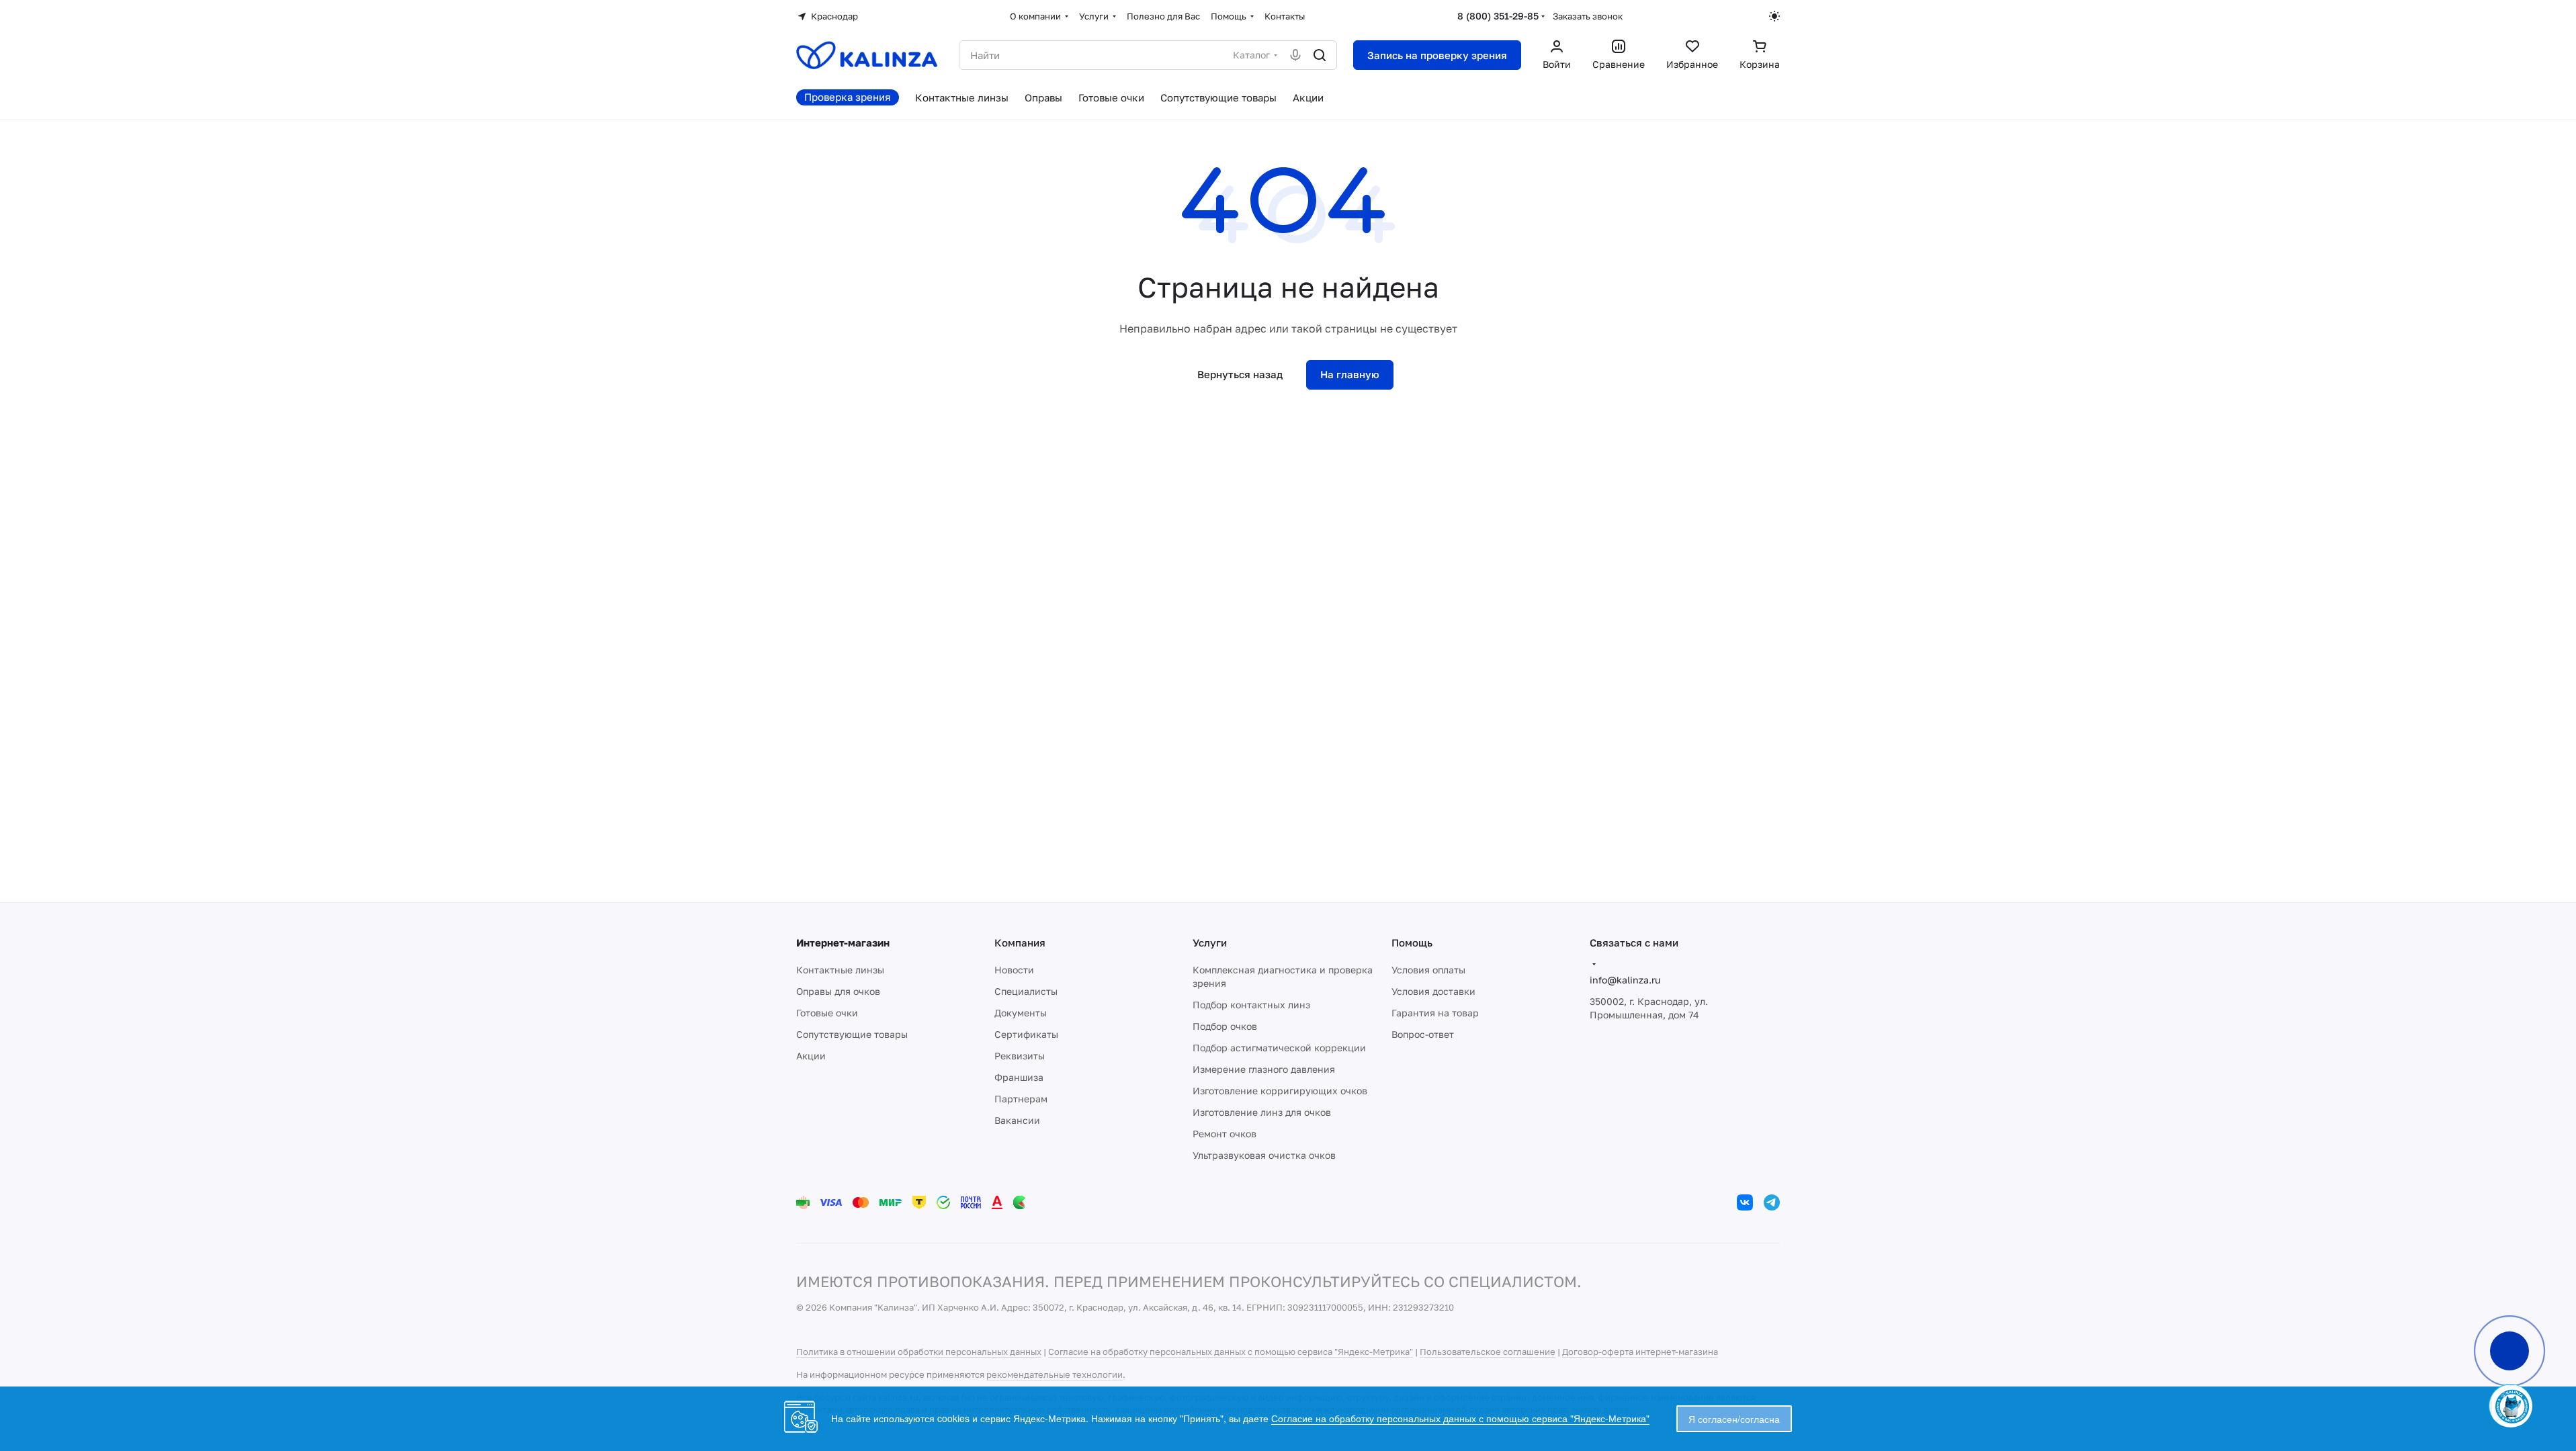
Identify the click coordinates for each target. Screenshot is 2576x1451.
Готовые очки (827, 1013)
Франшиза (1019, 1077)
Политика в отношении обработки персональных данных (919, 1352)
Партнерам (1021, 1099)
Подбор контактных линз (1251, 1005)
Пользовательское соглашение (1488, 1352)
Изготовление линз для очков (1262, 1112)
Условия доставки (1433, 991)
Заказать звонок (1588, 16)
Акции (811, 1056)
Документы (1021, 1013)
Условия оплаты (1428, 970)
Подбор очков (1225, 1026)
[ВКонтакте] (1745, 1202)
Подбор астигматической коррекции (1279, 1048)
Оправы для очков (838, 991)
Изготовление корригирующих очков (1280, 1091)
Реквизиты (1020, 1056)
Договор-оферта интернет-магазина (1640, 1352)
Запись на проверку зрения (1437, 55)
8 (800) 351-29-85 (1498, 16)
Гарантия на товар (1435, 1013)
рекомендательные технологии (1055, 1374)
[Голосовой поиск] (1295, 55)
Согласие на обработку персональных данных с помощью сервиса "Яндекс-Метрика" (1231, 1352)
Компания (1020, 942)
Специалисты (1026, 991)
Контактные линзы (840, 970)
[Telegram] (1772, 1202)
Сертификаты (1026, 1034)
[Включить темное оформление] (1774, 16)
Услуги (1210, 942)
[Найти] (1320, 55)
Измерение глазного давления (1264, 1069)
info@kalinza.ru (1625, 980)
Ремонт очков (1225, 1134)
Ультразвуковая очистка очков (1264, 1155)
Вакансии (1017, 1120)
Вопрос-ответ (1423, 1034)
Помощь (1412, 942)
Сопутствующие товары (852, 1034)
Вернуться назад (1240, 374)
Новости (1014, 970)
